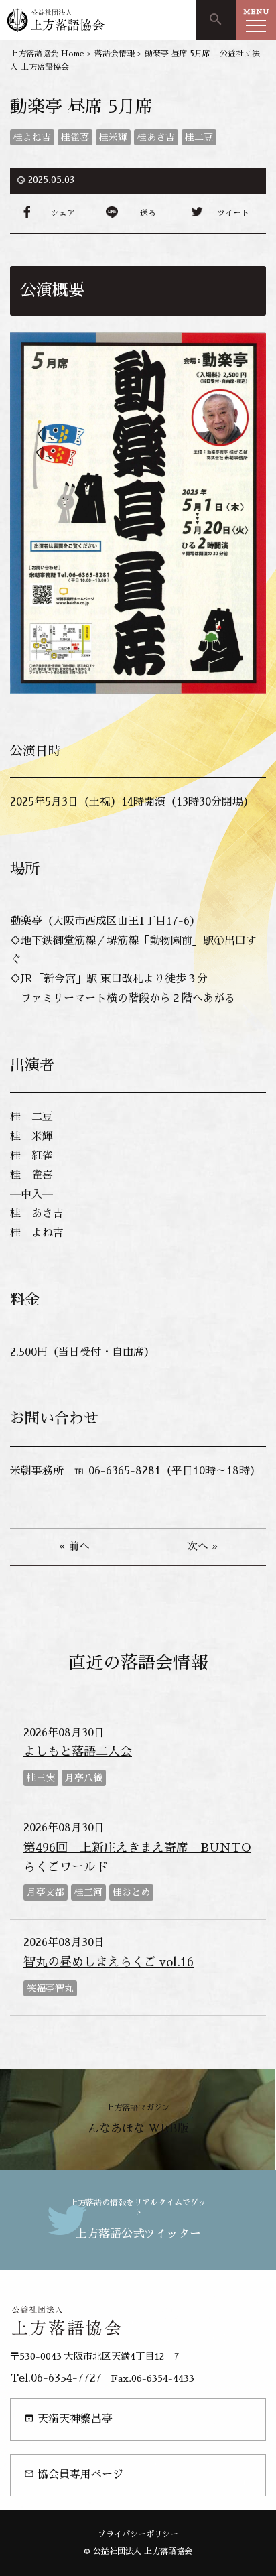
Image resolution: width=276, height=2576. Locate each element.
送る (148, 213)
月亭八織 (84, 1778)
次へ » (202, 1547)
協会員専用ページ (74, 2474)
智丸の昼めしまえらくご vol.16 (109, 1962)
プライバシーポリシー (138, 2534)
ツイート (233, 213)
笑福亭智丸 (50, 1988)
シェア (63, 213)
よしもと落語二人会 (78, 1752)
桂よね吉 (32, 137)
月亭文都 (46, 1892)
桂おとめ (131, 1892)
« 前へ (74, 1547)
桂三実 (41, 1778)
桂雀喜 (75, 137)
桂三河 (88, 1892)
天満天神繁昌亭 (68, 2419)
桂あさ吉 (156, 137)
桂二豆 (199, 137)
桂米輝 (113, 137)
